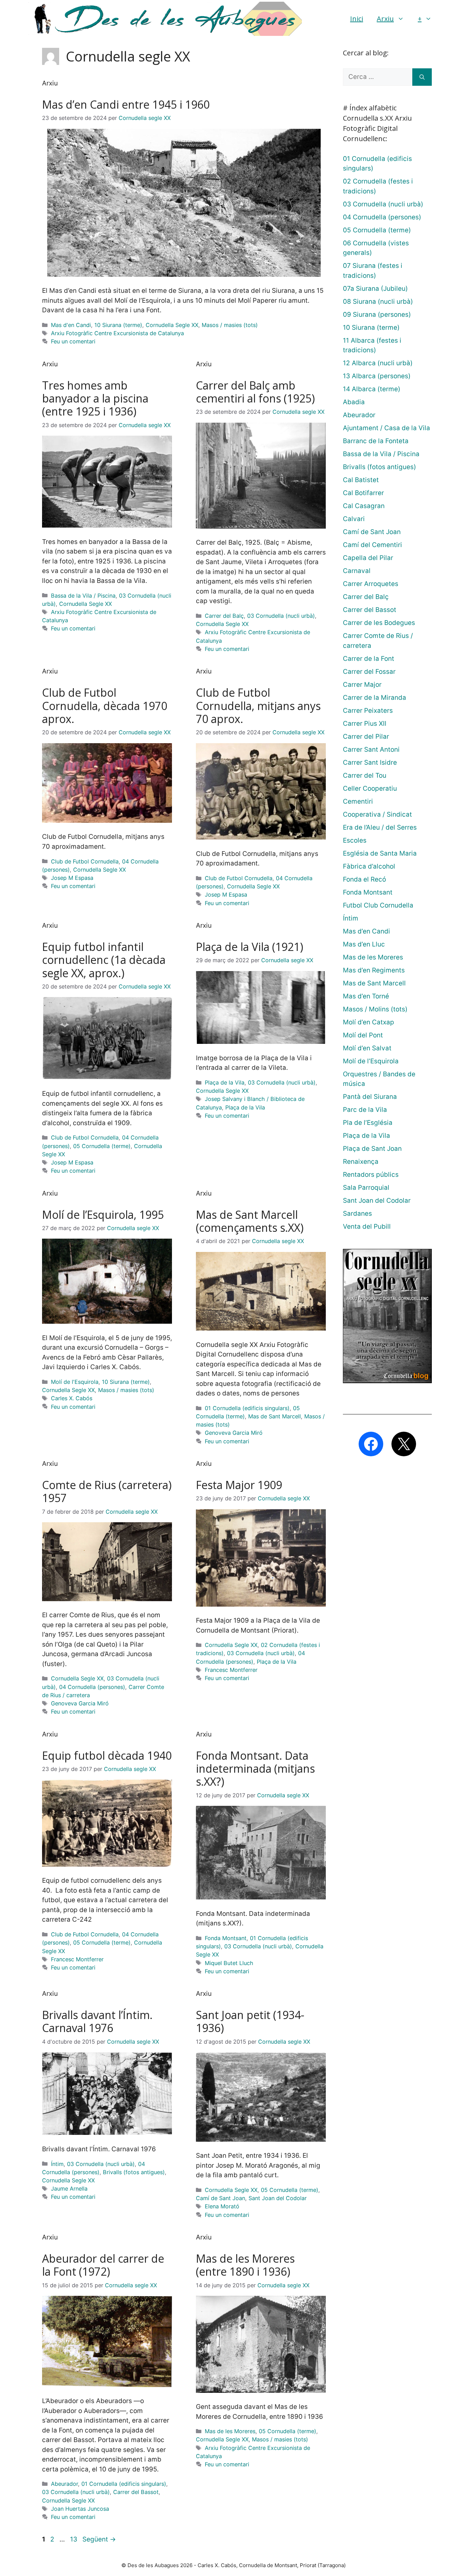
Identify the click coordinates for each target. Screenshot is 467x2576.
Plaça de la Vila (225, 1082)
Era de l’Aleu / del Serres (380, 827)
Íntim (57, 2164)
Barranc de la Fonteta (376, 441)
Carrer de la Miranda (375, 698)
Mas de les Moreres (230, 2431)
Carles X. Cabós (72, 1398)
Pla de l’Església (368, 1123)
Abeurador (64, 2484)
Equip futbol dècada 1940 (107, 1755)
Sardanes (357, 1214)
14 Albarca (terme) (372, 389)
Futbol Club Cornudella (378, 905)
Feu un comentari (73, 341)
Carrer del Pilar (366, 737)
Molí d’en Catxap (369, 1022)
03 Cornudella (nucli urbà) (281, 616)
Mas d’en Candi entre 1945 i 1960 (126, 104)
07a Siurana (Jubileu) (375, 289)
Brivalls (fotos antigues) (134, 2172)
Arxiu (385, 19)
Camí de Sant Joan (221, 2198)
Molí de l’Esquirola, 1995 (103, 1215)
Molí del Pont (363, 1035)
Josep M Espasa (72, 878)
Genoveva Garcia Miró (234, 1433)
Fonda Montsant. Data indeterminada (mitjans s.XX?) (255, 1769)
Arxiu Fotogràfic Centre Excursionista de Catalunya (117, 333)
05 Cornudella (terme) (102, 1146)
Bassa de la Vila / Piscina (83, 596)
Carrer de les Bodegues (379, 623)
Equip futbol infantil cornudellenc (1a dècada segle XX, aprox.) (104, 960)
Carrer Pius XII (365, 724)
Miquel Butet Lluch (229, 1963)
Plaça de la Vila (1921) (250, 947)
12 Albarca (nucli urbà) (378, 363)
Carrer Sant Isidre (370, 762)
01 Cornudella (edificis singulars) (247, 1408)
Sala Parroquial (366, 1188)
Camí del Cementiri (372, 545)
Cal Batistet (361, 480)
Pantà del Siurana (370, 1097)
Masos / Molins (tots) (375, 1009)
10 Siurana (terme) (118, 325)
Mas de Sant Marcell (275, 1416)
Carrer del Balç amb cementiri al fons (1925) (255, 392)
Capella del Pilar (368, 558)
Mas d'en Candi (71, 325)
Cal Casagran (364, 506)
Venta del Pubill (367, 1226)
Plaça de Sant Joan (372, 1149)
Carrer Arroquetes (371, 584)
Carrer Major (362, 685)
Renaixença (361, 1162)
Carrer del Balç (224, 616)
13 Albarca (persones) (377, 376)
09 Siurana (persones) (377, 315)
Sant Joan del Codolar (278, 2198)
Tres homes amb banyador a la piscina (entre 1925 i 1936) (95, 398)
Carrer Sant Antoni (371, 749)
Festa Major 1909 (239, 1485)
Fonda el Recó (364, 879)
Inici (357, 19)
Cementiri (358, 801)
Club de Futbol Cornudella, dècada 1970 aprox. (105, 706)
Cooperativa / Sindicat (377, 814)
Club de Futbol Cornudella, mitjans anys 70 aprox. (258, 706)
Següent (99, 2539)
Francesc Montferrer (231, 1670)
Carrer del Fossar (369, 672)
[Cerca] (422, 77)
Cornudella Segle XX (172, 325)
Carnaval (357, 571)
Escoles (355, 840)
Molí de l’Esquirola (371, 1061)
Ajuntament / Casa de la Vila (386, 428)
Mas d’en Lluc (364, 944)
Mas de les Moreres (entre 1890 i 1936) (245, 2265)
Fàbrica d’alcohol (369, 866)
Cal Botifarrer (363, 493)
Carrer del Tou (365, 775)
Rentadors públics (371, 1175)
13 (74, 2539)
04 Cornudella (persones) (92, 1687)
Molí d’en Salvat (367, 1048)
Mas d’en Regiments (374, 970)
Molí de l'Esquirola (75, 1382)
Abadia (354, 402)
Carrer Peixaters (368, 711)
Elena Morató (222, 2206)
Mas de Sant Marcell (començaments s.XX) (250, 1221)
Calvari (354, 519)
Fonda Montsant (226, 1938)
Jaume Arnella (69, 2189)
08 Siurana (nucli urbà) (378, 302)
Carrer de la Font (369, 659)
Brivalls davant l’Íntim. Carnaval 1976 (97, 2021)
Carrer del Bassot (136, 2492)
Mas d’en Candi (366, 931)
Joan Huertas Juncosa (80, 2509)
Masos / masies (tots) (230, 325)
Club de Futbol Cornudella (85, 861)
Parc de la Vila (365, 1110)
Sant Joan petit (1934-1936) (250, 2021)
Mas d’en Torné (366, 996)
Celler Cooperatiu (370, 788)
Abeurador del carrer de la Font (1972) (103, 2265)
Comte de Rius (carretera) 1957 (107, 1491)
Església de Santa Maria (380, 853)
